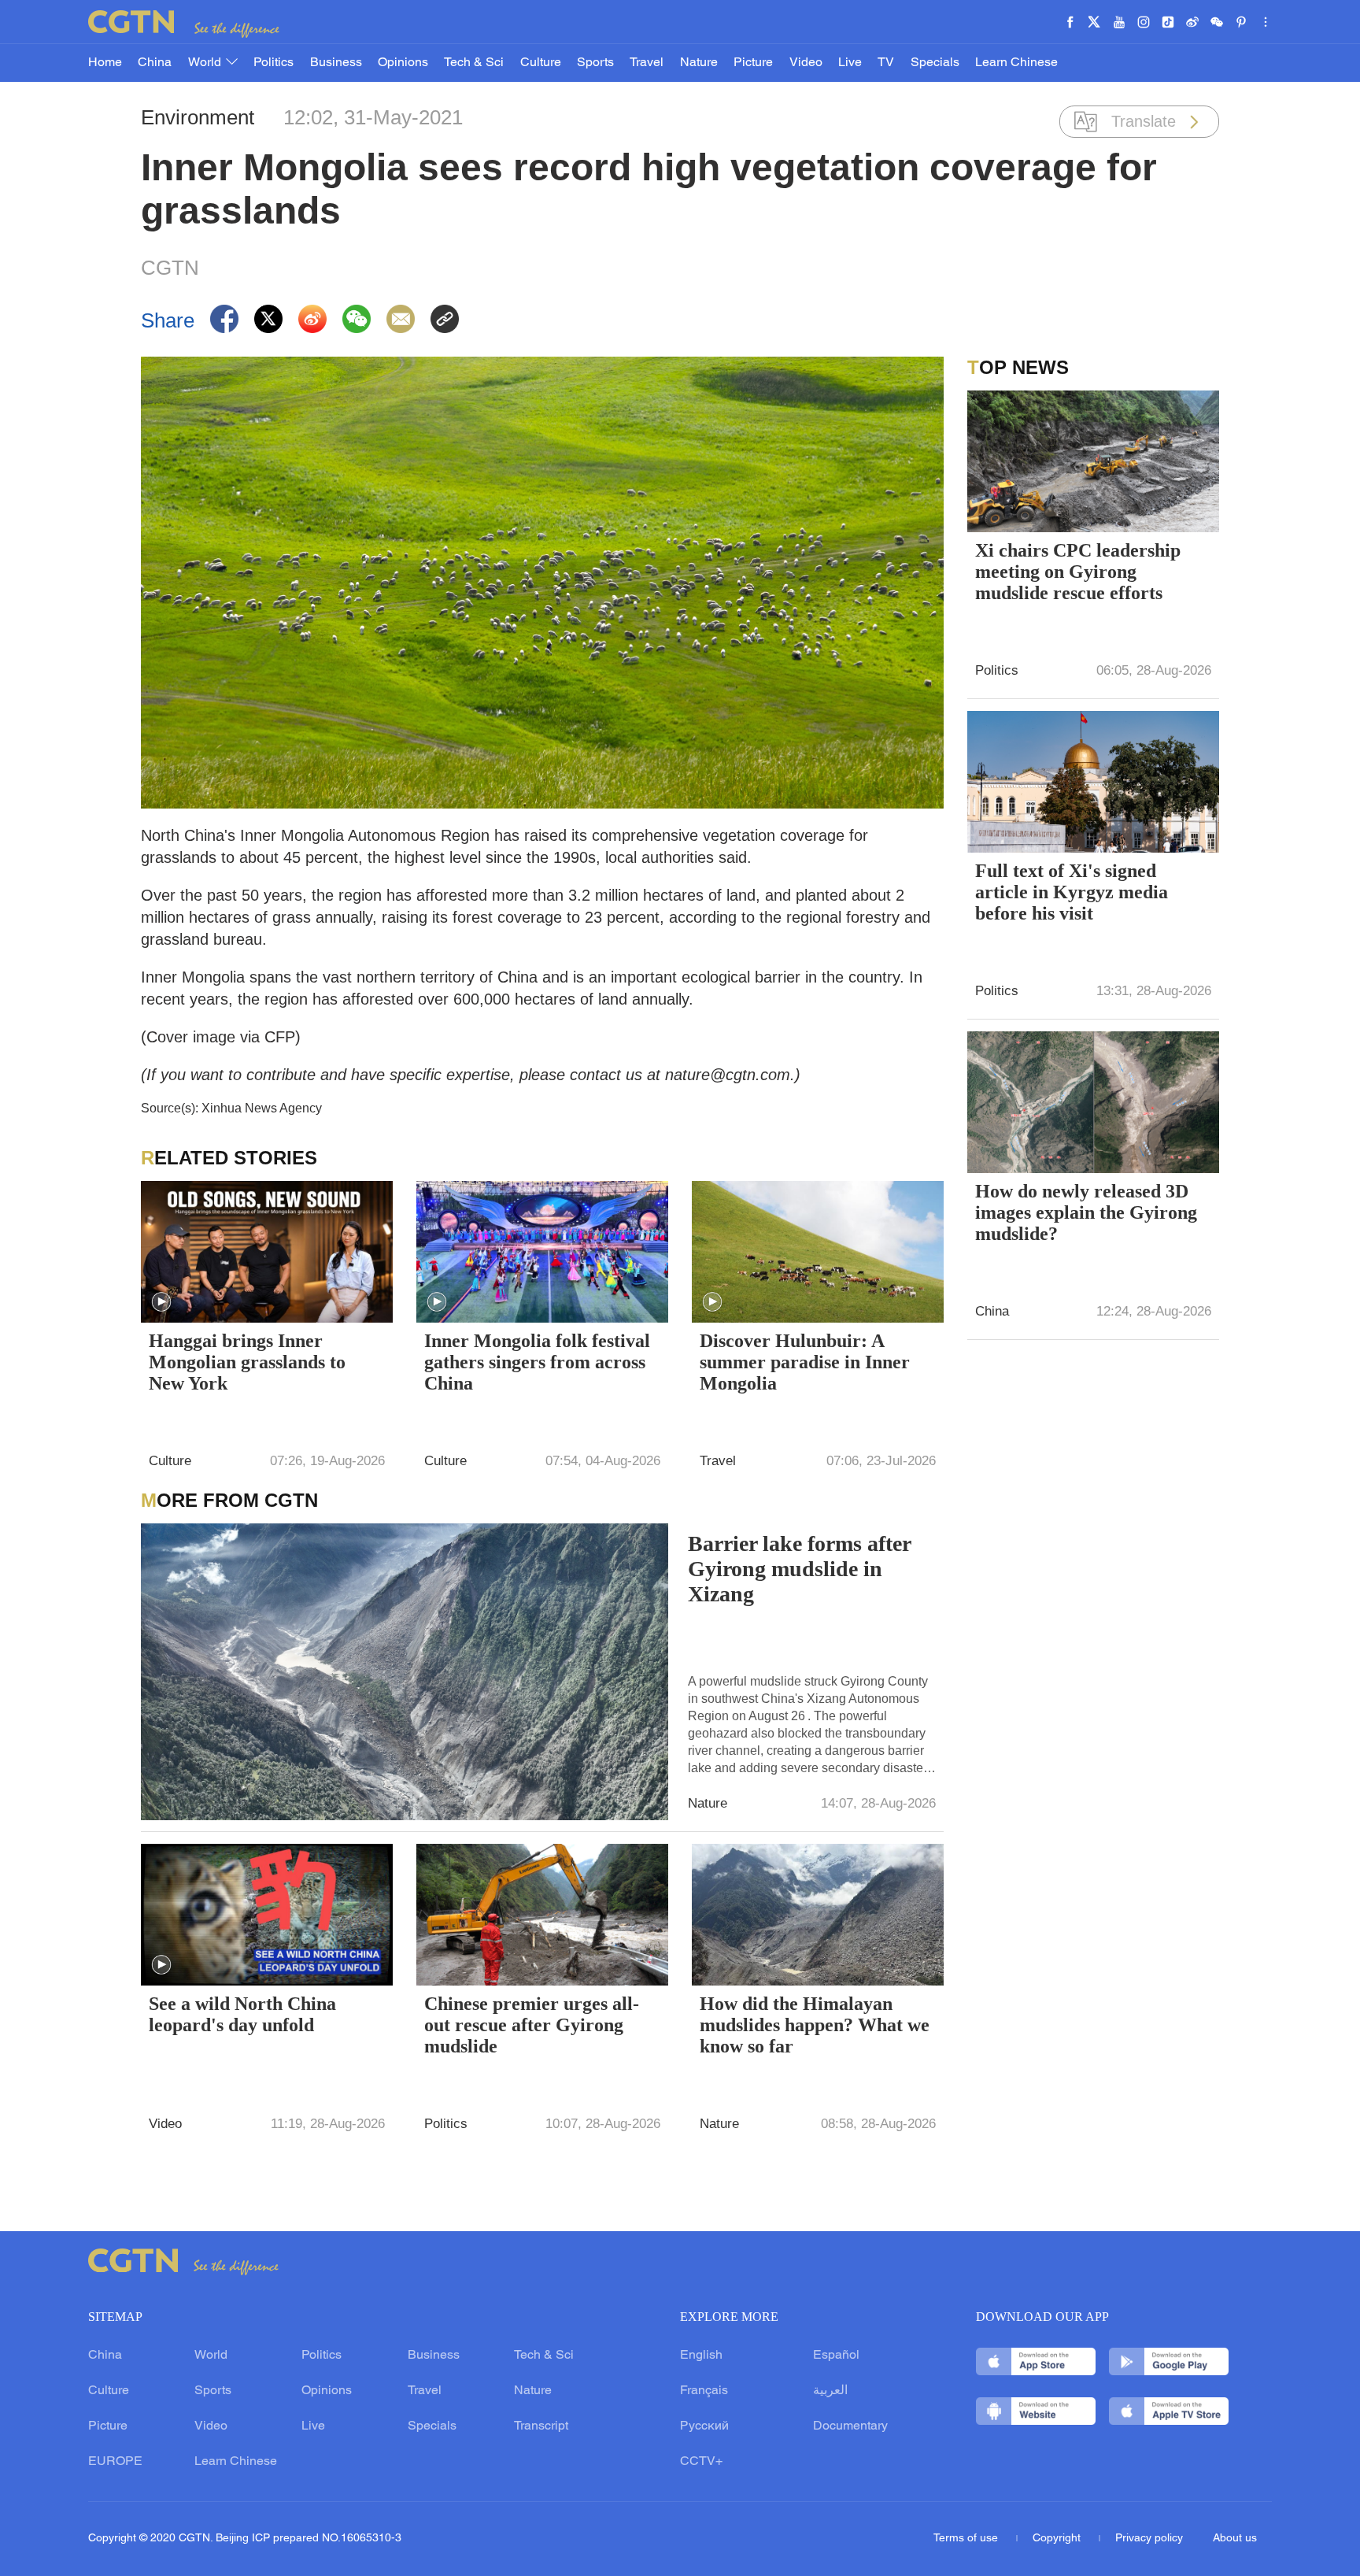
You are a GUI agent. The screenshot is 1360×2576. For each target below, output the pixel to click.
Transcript (541, 2426)
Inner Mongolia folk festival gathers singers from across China (537, 1362)
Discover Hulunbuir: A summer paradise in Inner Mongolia (805, 1362)
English (701, 2356)
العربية (830, 2391)
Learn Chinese (1016, 63)
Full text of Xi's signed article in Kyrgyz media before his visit (1072, 892)
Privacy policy (1149, 2539)
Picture (753, 63)
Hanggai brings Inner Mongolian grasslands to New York (247, 1362)
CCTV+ (701, 2462)
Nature (699, 63)
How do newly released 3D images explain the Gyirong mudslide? (1086, 1212)
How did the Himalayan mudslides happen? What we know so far (815, 2025)
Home (105, 63)
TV (886, 63)
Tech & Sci (474, 63)
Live (850, 63)
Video (806, 63)
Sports (595, 63)
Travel (647, 63)
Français (704, 2391)
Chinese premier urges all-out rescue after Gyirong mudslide (532, 2025)
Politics (273, 63)
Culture (541, 63)
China (155, 63)
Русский (704, 2426)
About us (1235, 2539)
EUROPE (115, 2462)
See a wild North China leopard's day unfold (242, 2014)
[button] (161, 1302)
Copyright (1058, 2539)
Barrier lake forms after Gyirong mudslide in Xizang (799, 1569)
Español (836, 2356)
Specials (935, 63)
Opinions (403, 63)
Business (336, 63)
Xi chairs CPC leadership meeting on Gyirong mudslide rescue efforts (1078, 572)
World (206, 63)
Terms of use (967, 2539)
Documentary (850, 2426)
